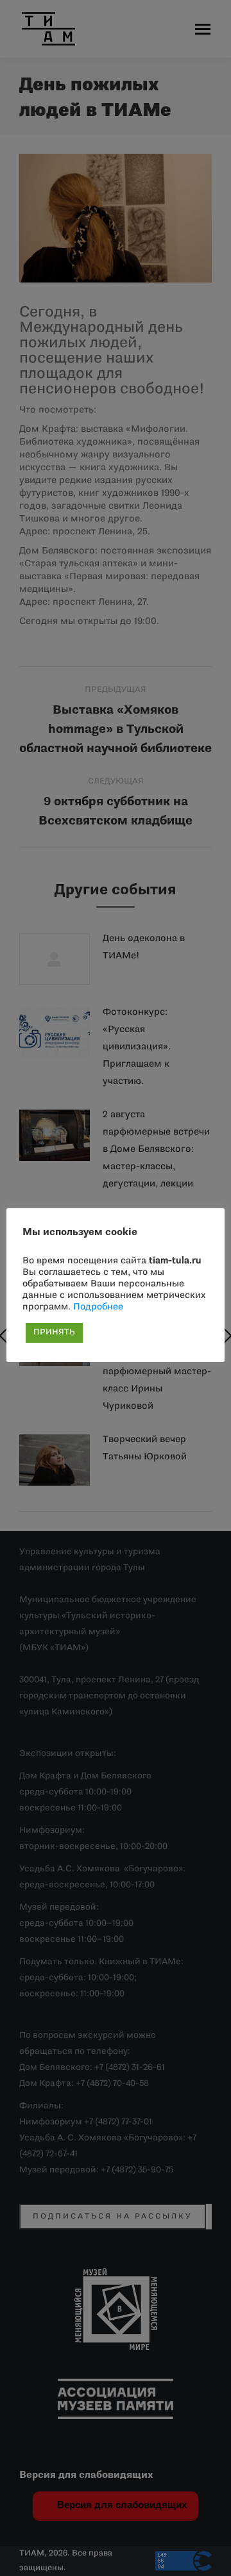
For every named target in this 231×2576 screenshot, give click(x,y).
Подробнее (98, 1307)
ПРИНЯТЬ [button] (54, 1333)
